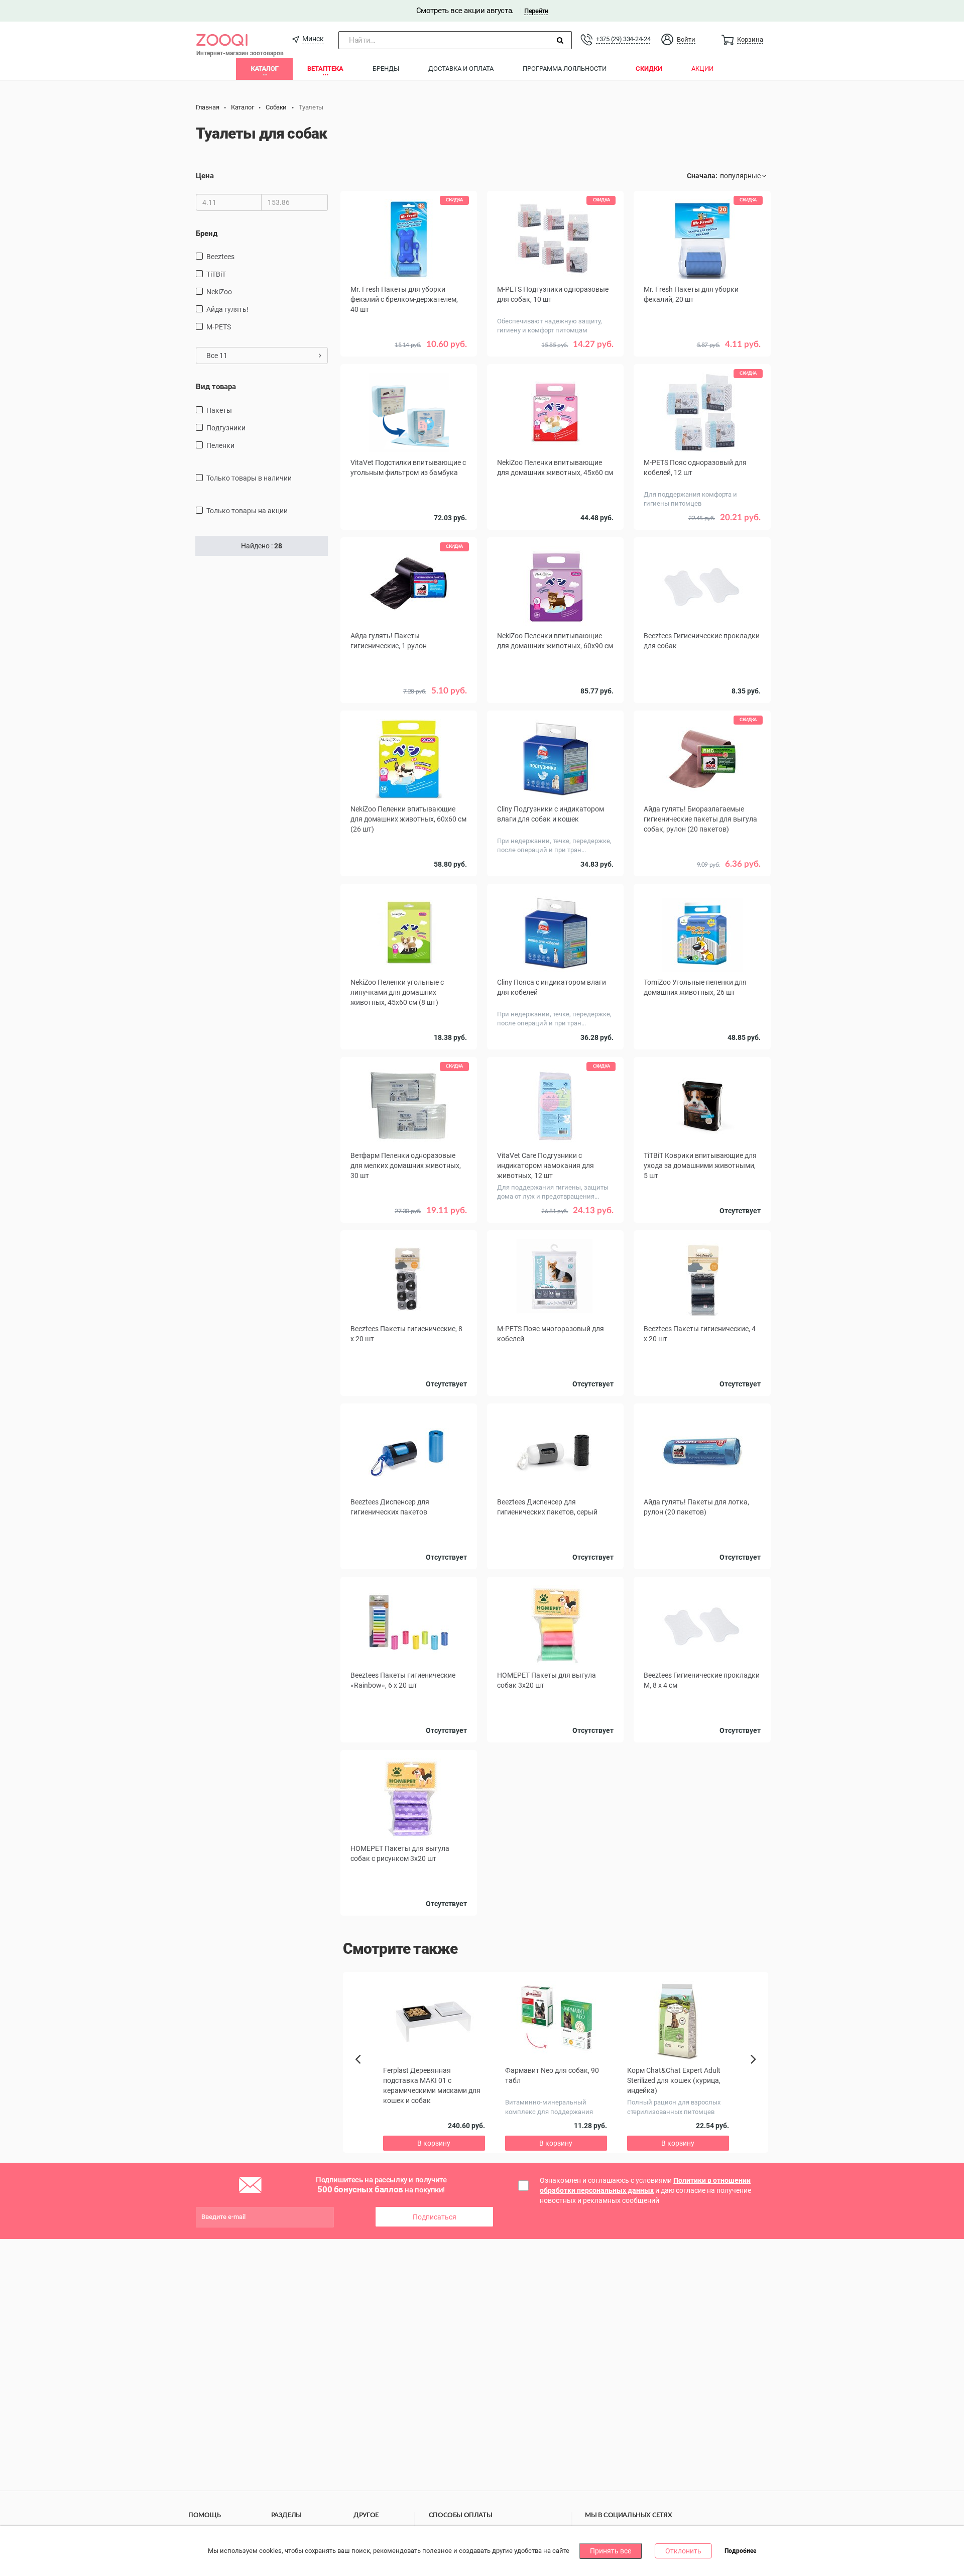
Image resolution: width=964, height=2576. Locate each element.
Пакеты (219, 410)
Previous (363, 2076)
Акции (702, 69)
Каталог (264, 69)
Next (755, 2070)
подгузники (226, 428)
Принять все (611, 2551)
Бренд (207, 233)
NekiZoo (219, 292)
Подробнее (740, 2551)
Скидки (649, 69)
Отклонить (683, 2551)
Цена (205, 176)
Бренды (386, 69)
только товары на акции (247, 511)
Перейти (536, 11)
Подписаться (435, 2217)
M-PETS (219, 327)
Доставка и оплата (461, 69)
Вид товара (216, 387)
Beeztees (220, 257)
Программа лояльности (565, 69)
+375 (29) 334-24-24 (623, 39)
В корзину (702, 706)
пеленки (220, 445)
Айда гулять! (227, 309)
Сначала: (702, 176)
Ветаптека (325, 69)
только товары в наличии (249, 478)
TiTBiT (216, 274)
